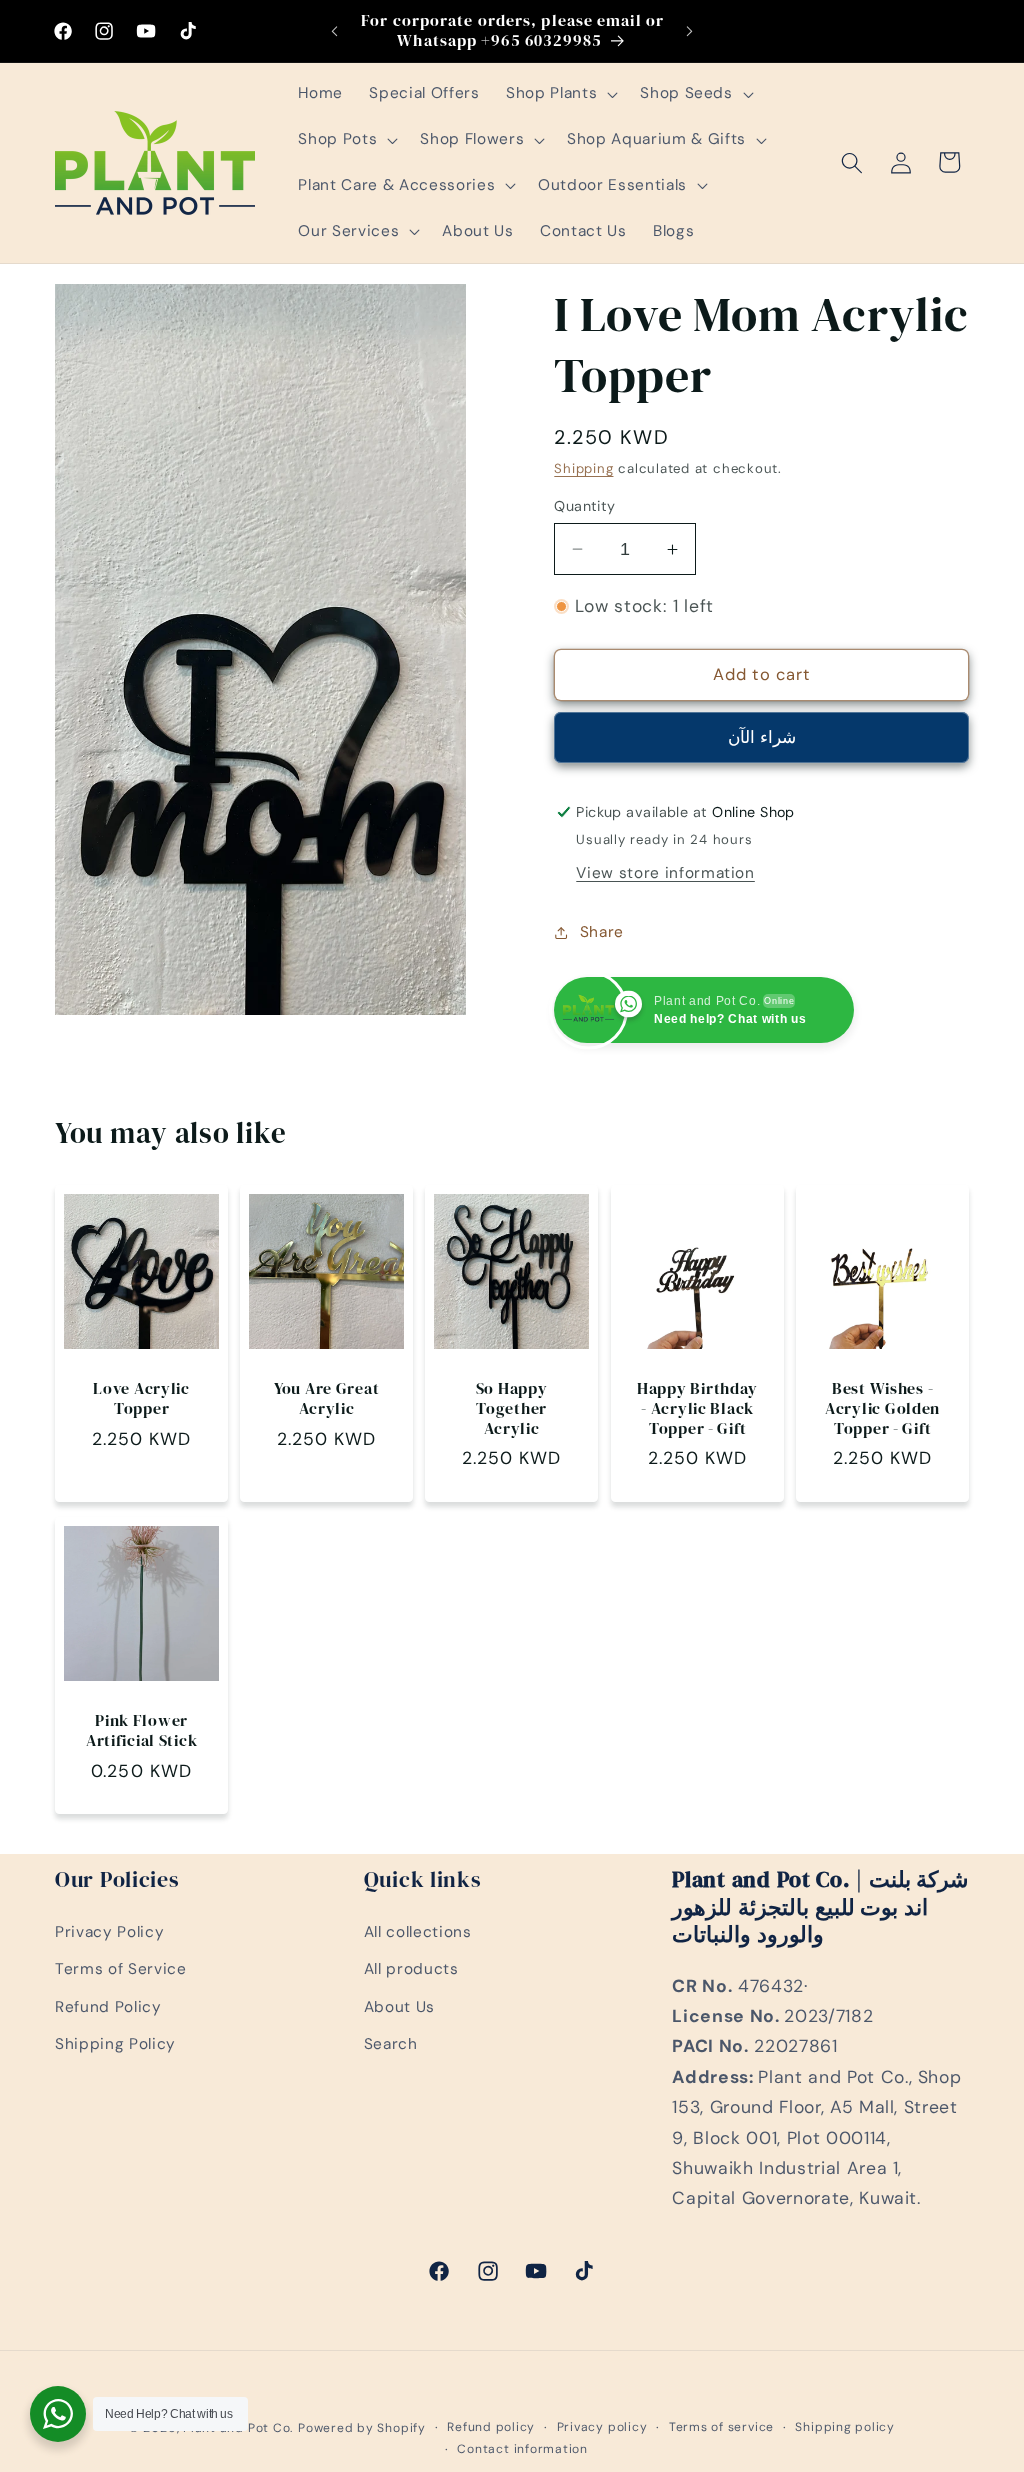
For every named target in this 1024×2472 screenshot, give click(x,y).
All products (411, 1969)
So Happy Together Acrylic (512, 1409)
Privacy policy (602, 2427)
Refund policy (491, 2427)
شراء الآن (762, 737)
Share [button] (602, 932)
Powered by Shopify (362, 2428)
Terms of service (721, 2427)
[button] (560, 94)
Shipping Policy (115, 2044)
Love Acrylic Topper (141, 1399)
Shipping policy (845, 2427)
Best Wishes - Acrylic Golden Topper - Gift (882, 1409)
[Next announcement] (689, 31)
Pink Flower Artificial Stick (142, 1731)
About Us (399, 2007)
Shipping (583, 468)
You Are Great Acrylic (326, 1399)
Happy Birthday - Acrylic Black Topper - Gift (697, 1409)
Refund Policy (108, 2007)
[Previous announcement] (335, 31)
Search (391, 2044)
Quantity (585, 506)
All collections (418, 1932)
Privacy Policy (109, 1932)
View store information (665, 873)
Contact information (522, 2449)
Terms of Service (121, 1969)
